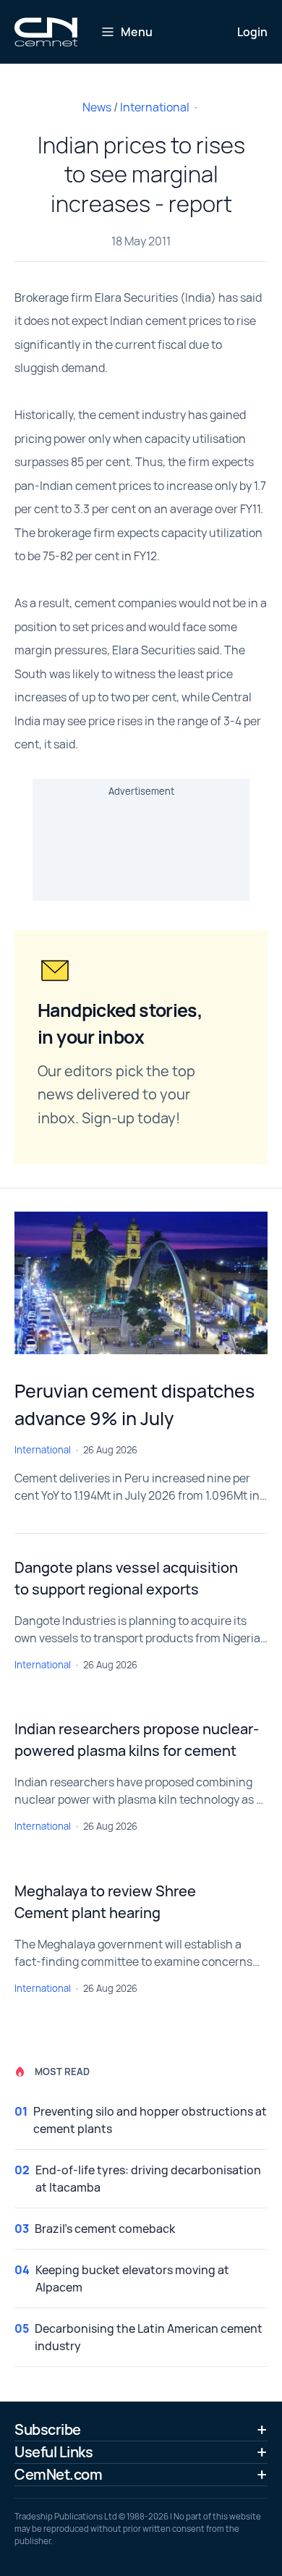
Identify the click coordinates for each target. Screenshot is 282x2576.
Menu (137, 32)
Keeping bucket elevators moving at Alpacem (132, 2279)
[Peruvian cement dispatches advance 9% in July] (141, 1283)
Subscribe (48, 2429)
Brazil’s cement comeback (105, 2229)
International (155, 107)
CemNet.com (58, 2474)
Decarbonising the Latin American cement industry (149, 2337)
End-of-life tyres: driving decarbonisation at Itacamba (148, 2179)
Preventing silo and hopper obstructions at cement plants (150, 2120)
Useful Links (54, 2452)
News (97, 107)
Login (252, 32)
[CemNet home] (46, 32)
